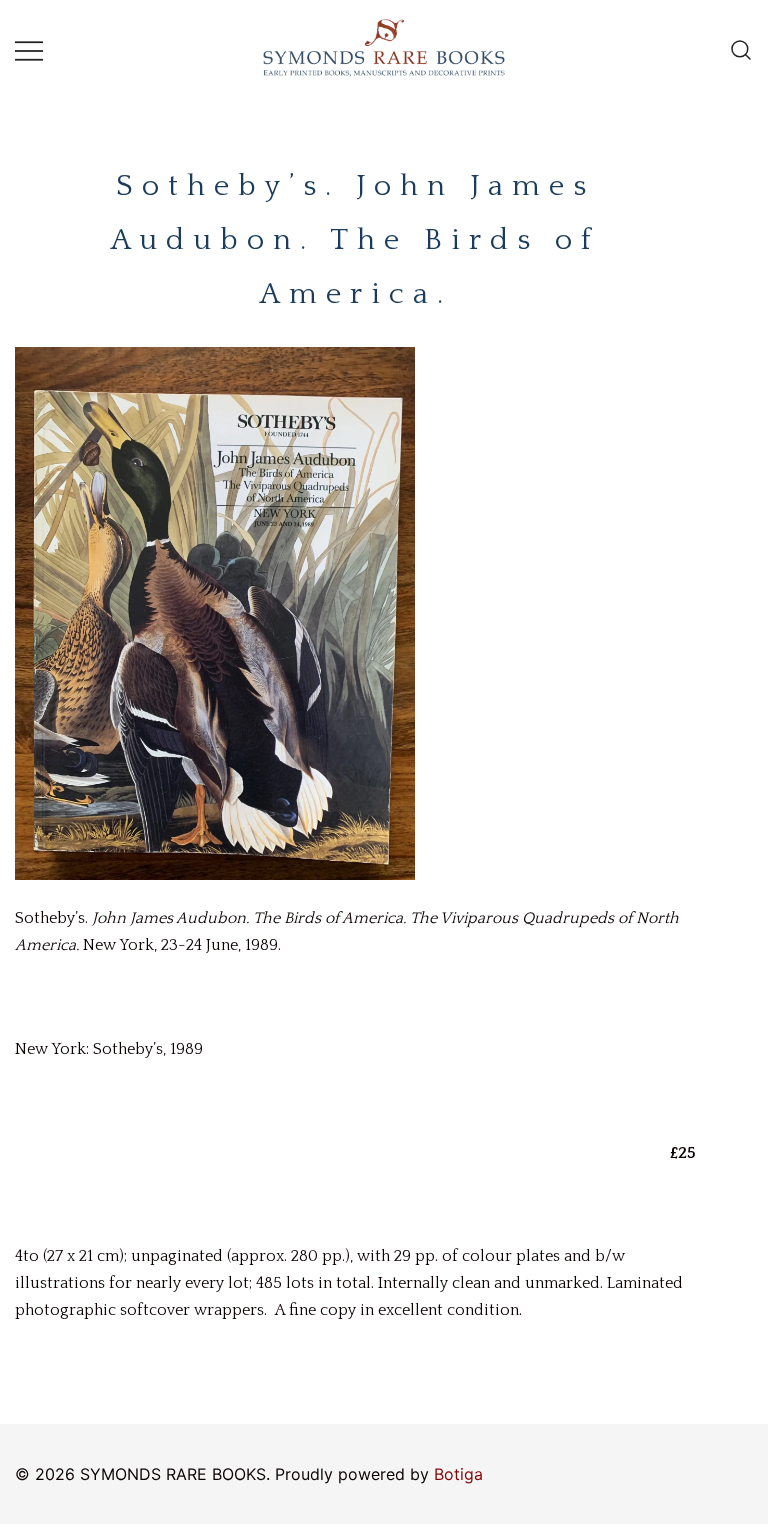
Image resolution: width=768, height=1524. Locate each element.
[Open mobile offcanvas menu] (29, 50)
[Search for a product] (741, 50)
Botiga (458, 1474)
